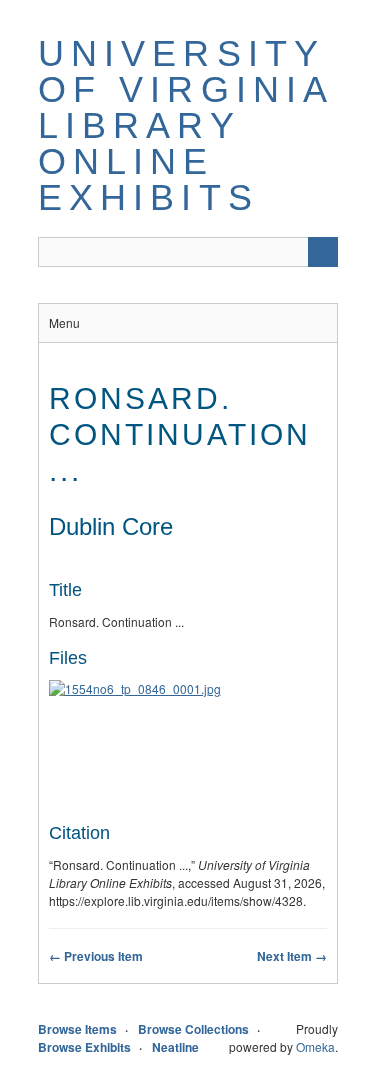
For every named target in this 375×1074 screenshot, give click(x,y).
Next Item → (292, 956)
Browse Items (77, 1029)
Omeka (315, 1046)
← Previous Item (96, 956)
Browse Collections (193, 1029)
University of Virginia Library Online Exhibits (185, 125)
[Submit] (323, 252)
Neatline (175, 1047)
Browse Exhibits (84, 1047)
